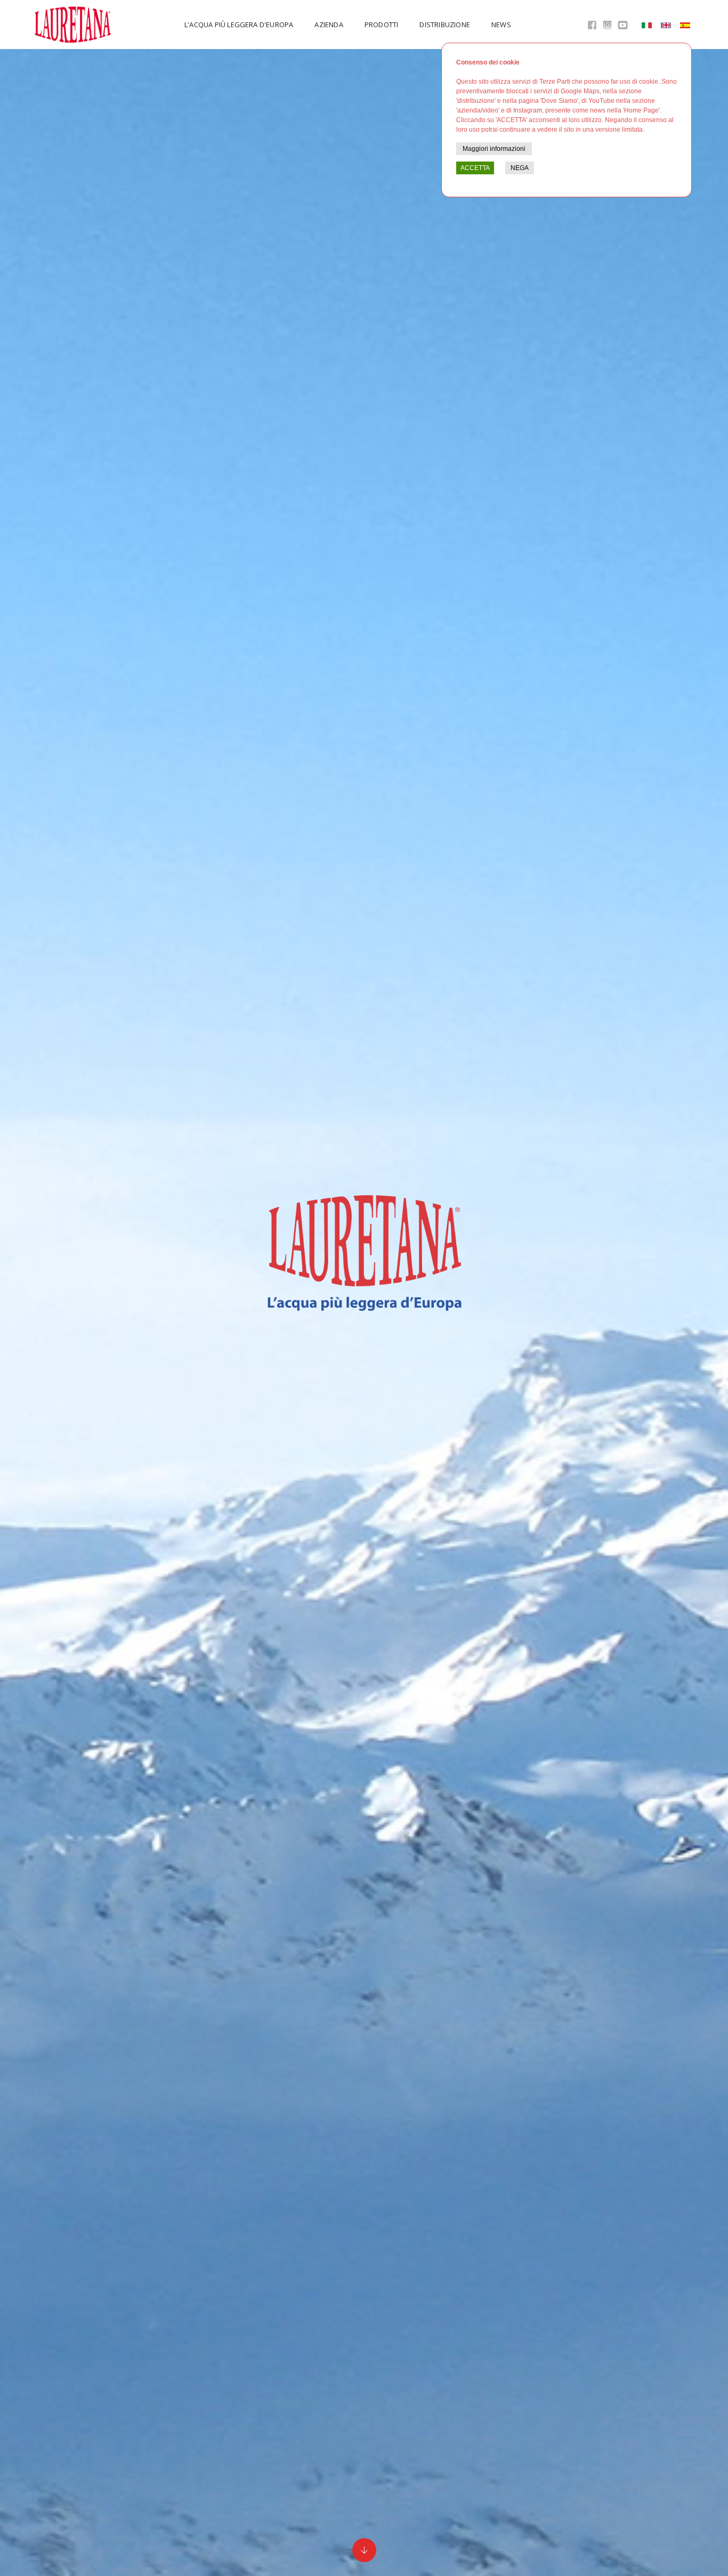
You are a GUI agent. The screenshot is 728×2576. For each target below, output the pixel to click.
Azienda (329, 25)
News (501, 25)
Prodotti (382, 25)
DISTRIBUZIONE (445, 25)
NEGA (520, 168)
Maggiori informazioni (494, 149)
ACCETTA (475, 168)
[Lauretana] (74, 25)
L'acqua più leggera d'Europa (239, 25)
